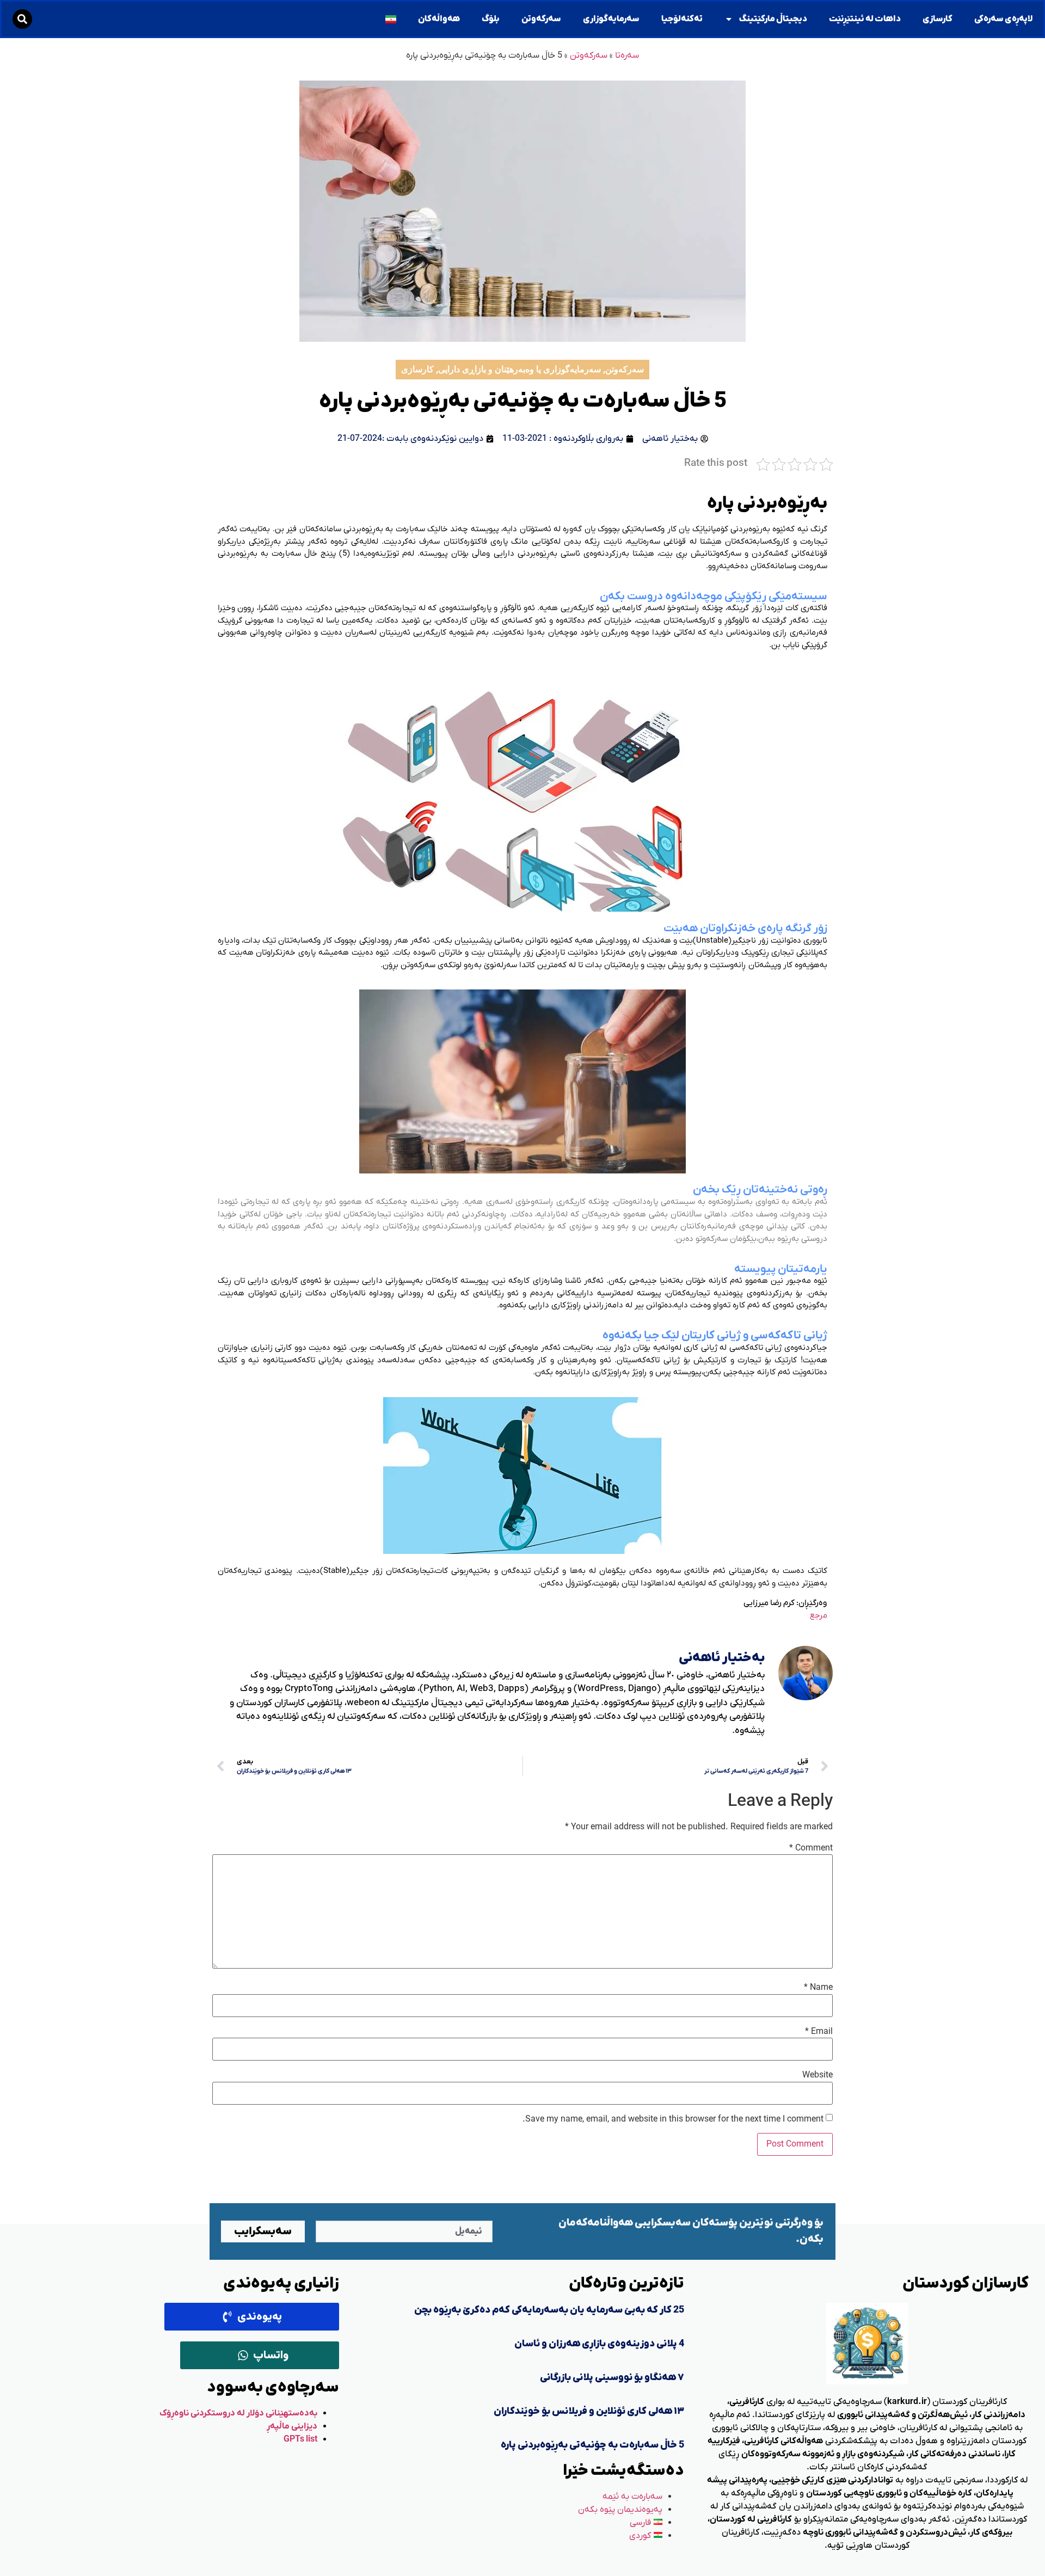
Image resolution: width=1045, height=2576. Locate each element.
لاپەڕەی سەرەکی (1003, 19)
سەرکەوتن (541, 19)
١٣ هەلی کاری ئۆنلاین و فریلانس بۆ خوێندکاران (589, 2411)
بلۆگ (491, 19)
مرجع (818, 1615)
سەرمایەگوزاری (611, 19)
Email (819, 2032)
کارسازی (938, 19)
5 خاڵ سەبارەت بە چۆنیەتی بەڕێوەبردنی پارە (592, 2445)
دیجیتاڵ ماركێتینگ (773, 19)
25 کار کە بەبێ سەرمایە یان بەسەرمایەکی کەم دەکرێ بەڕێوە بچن (549, 2310)
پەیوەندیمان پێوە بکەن (620, 2510)
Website (817, 2075)
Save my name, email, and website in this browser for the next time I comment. (673, 2119)
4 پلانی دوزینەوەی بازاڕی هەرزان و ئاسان (599, 2344)
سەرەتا (627, 56)
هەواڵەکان (439, 19)
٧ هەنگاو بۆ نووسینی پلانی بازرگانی (612, 2378)
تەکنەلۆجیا (682, 19)
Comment (811, 1848)
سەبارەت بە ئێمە (632, 2497)
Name (818, 1988)
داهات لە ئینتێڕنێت (865, 19)
